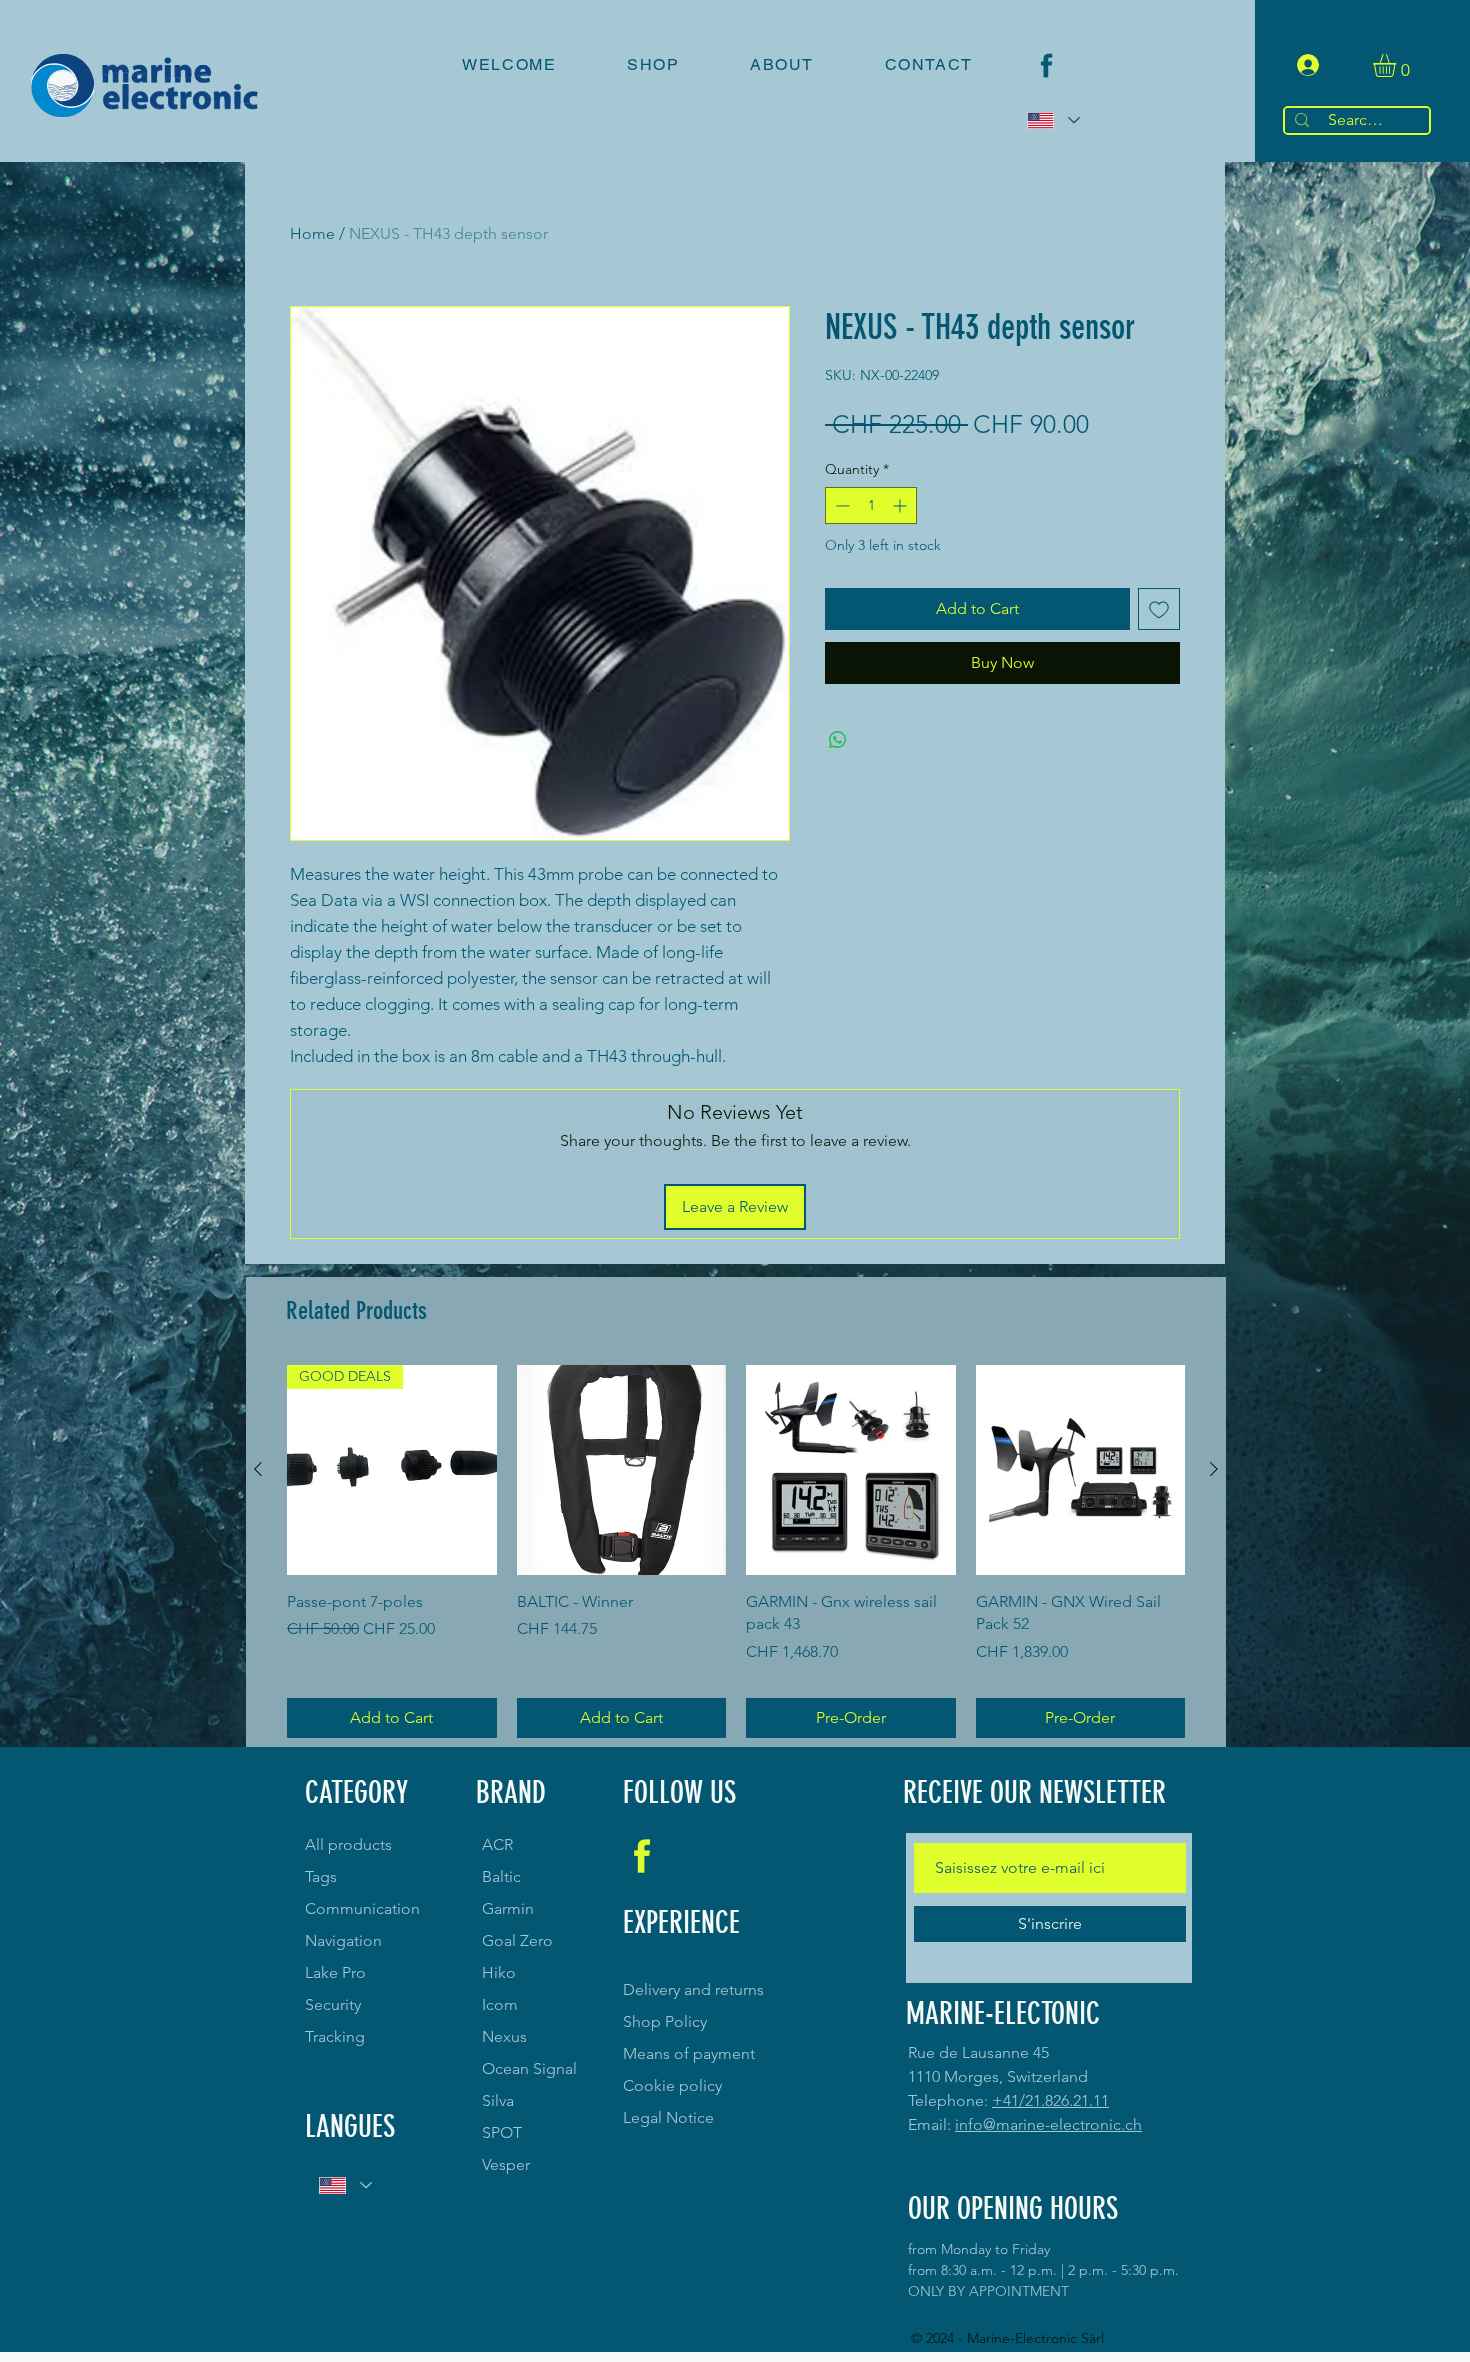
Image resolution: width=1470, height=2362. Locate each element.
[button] (1398, 65)
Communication (362, 1908)
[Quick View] (622, 1470)
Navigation (343, 1940)
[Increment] (901, 505)
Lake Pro (335, 1972)
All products (348, 1844)
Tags (321, 1876)
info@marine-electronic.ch (1048, 2124)
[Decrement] (840, 505)
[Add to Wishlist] (1159, 609)
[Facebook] (1046, 65)
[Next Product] (1214, 1469)
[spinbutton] (871, 505)
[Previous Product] (258, 1469)
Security (333, 2004)
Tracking (335, 2036)
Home (312, 233)
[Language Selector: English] (1052, 120)
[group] (736, 1551)
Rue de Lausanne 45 (978, 2052)
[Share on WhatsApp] (838, 740)
